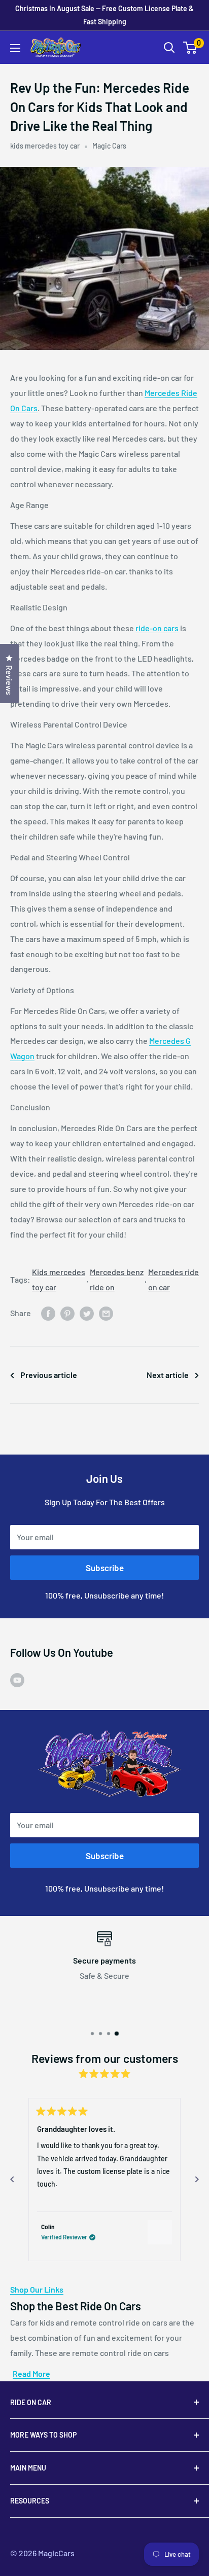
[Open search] (169, 48)
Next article (168, 1375)
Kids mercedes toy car (59, 1279)
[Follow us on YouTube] (17, 1679)
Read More (31, 2373)
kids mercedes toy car (45, 146)
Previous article (49, 1375)
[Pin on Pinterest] (67, 1313)
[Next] (197, 2180)
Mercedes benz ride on (117, 1279)
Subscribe (105, 1568)
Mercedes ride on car (173, 1279)
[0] (190, 48)
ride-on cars (157, 628)
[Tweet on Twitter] (87, 1313)
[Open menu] (15, 48)
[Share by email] (106, 1313)
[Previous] (12, 2180)
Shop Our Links (37, 2289)
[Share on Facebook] (48, 1313)
